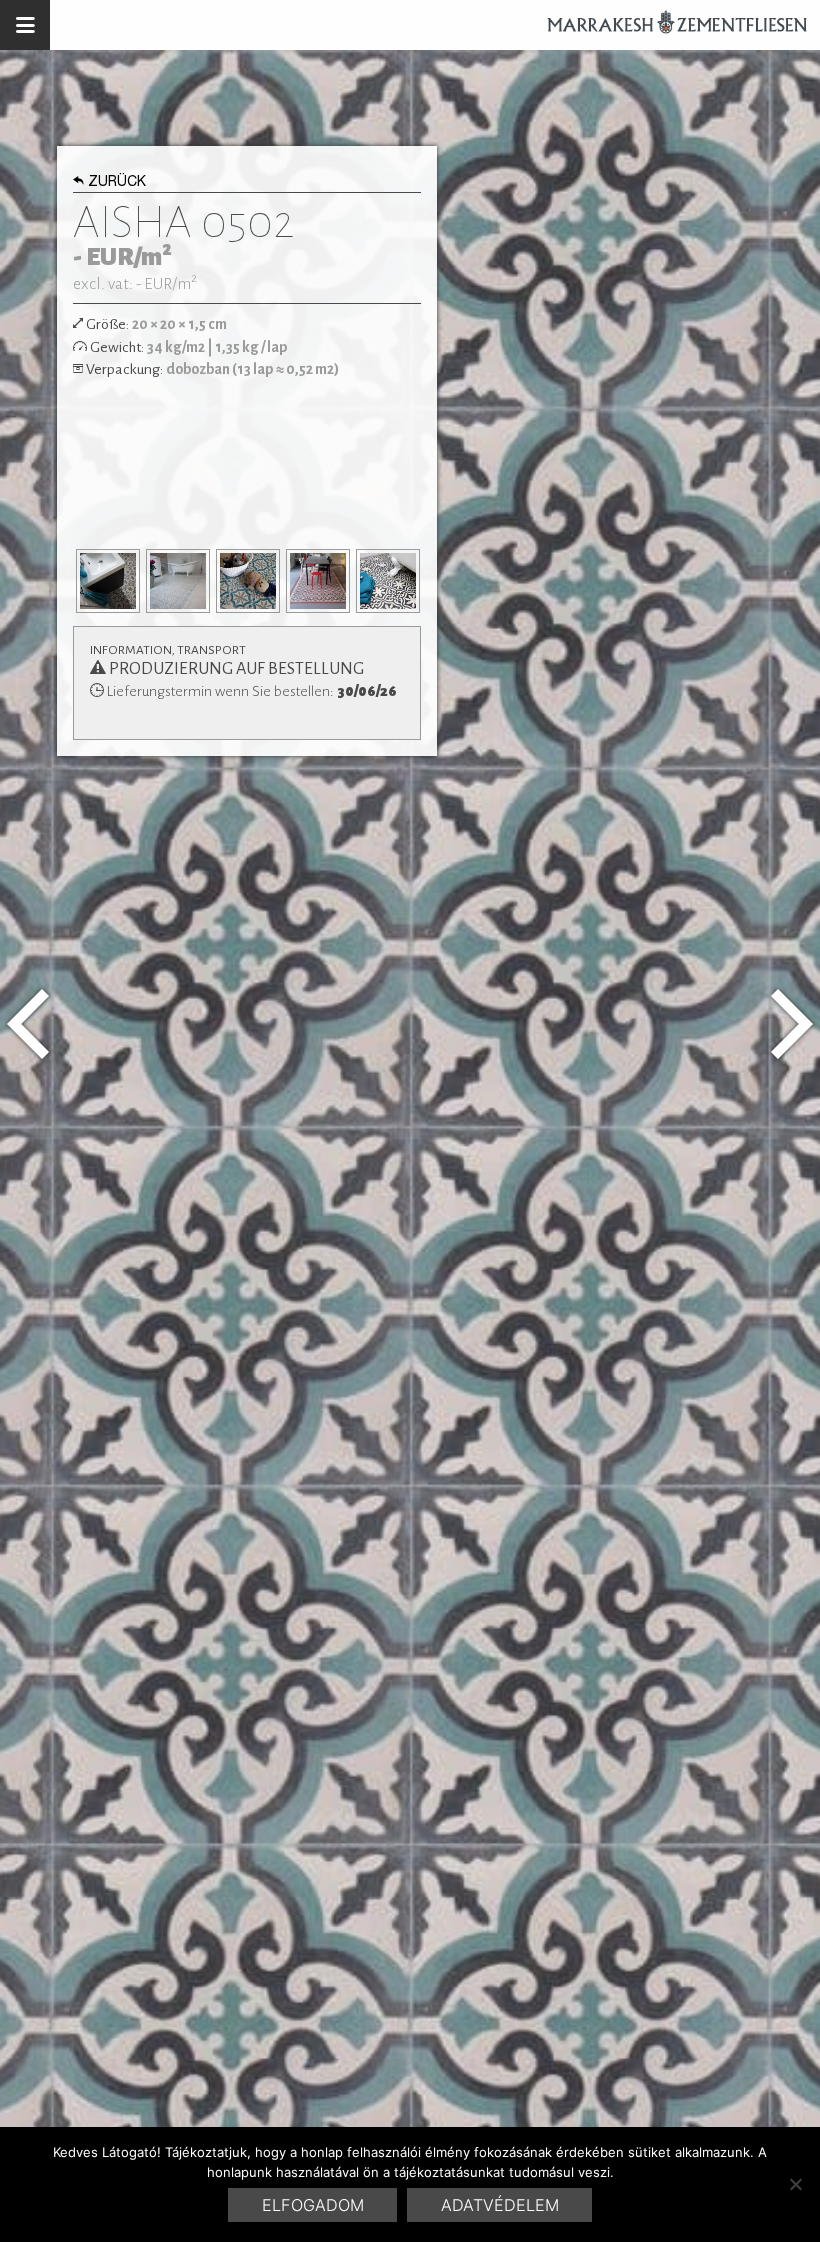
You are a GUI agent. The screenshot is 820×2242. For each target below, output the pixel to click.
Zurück (117, 183)
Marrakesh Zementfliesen (668, 25)
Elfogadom (313, 2205)
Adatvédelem (500, 2205)
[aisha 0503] (792, 1024)
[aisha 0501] (28, 1024)
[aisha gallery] (108, 581)
